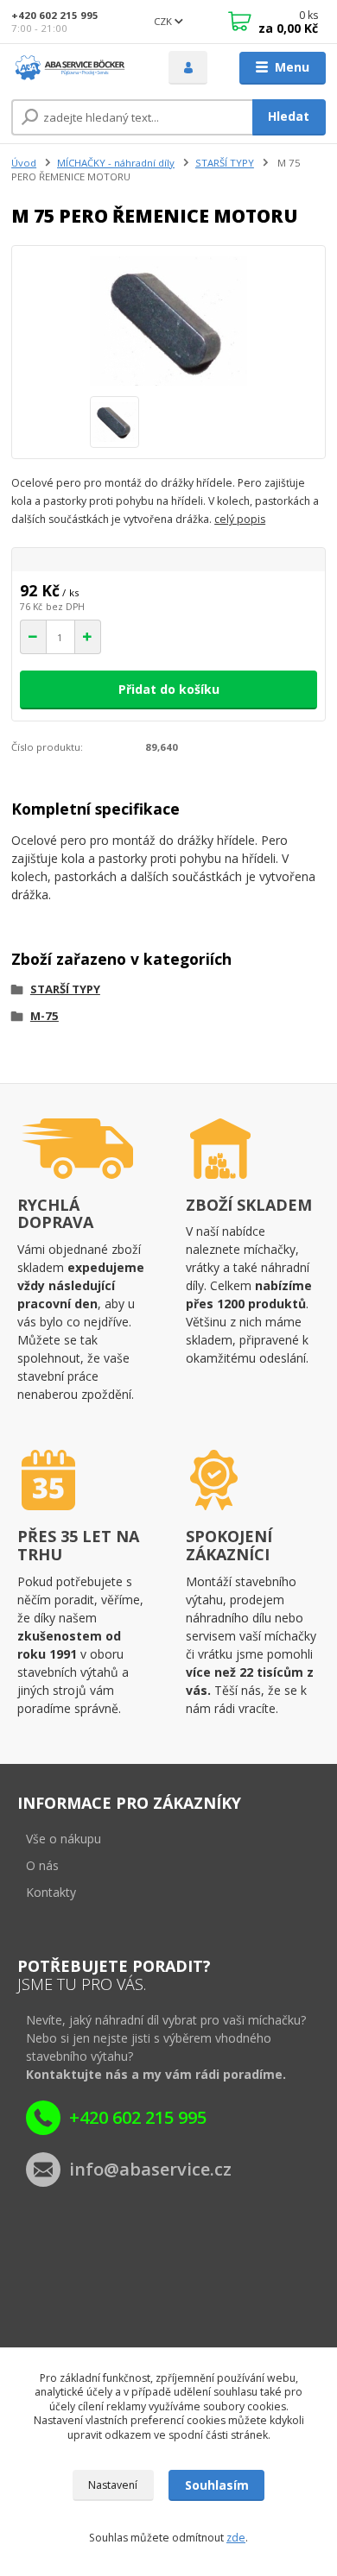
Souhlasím (217, 2485)
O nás (42, 1865)
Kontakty (51, 1892)
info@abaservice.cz (150, 2169)
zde (236, 2538)
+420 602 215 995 (55, 15)
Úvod (24, 163)
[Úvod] (77, 68)
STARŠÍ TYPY (225, 163)
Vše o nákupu (64, 1839)
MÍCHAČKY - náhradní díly (116, 163)
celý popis (240, 519)
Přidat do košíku (169, 689)
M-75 (45, 1016)
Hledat (289, 116)
